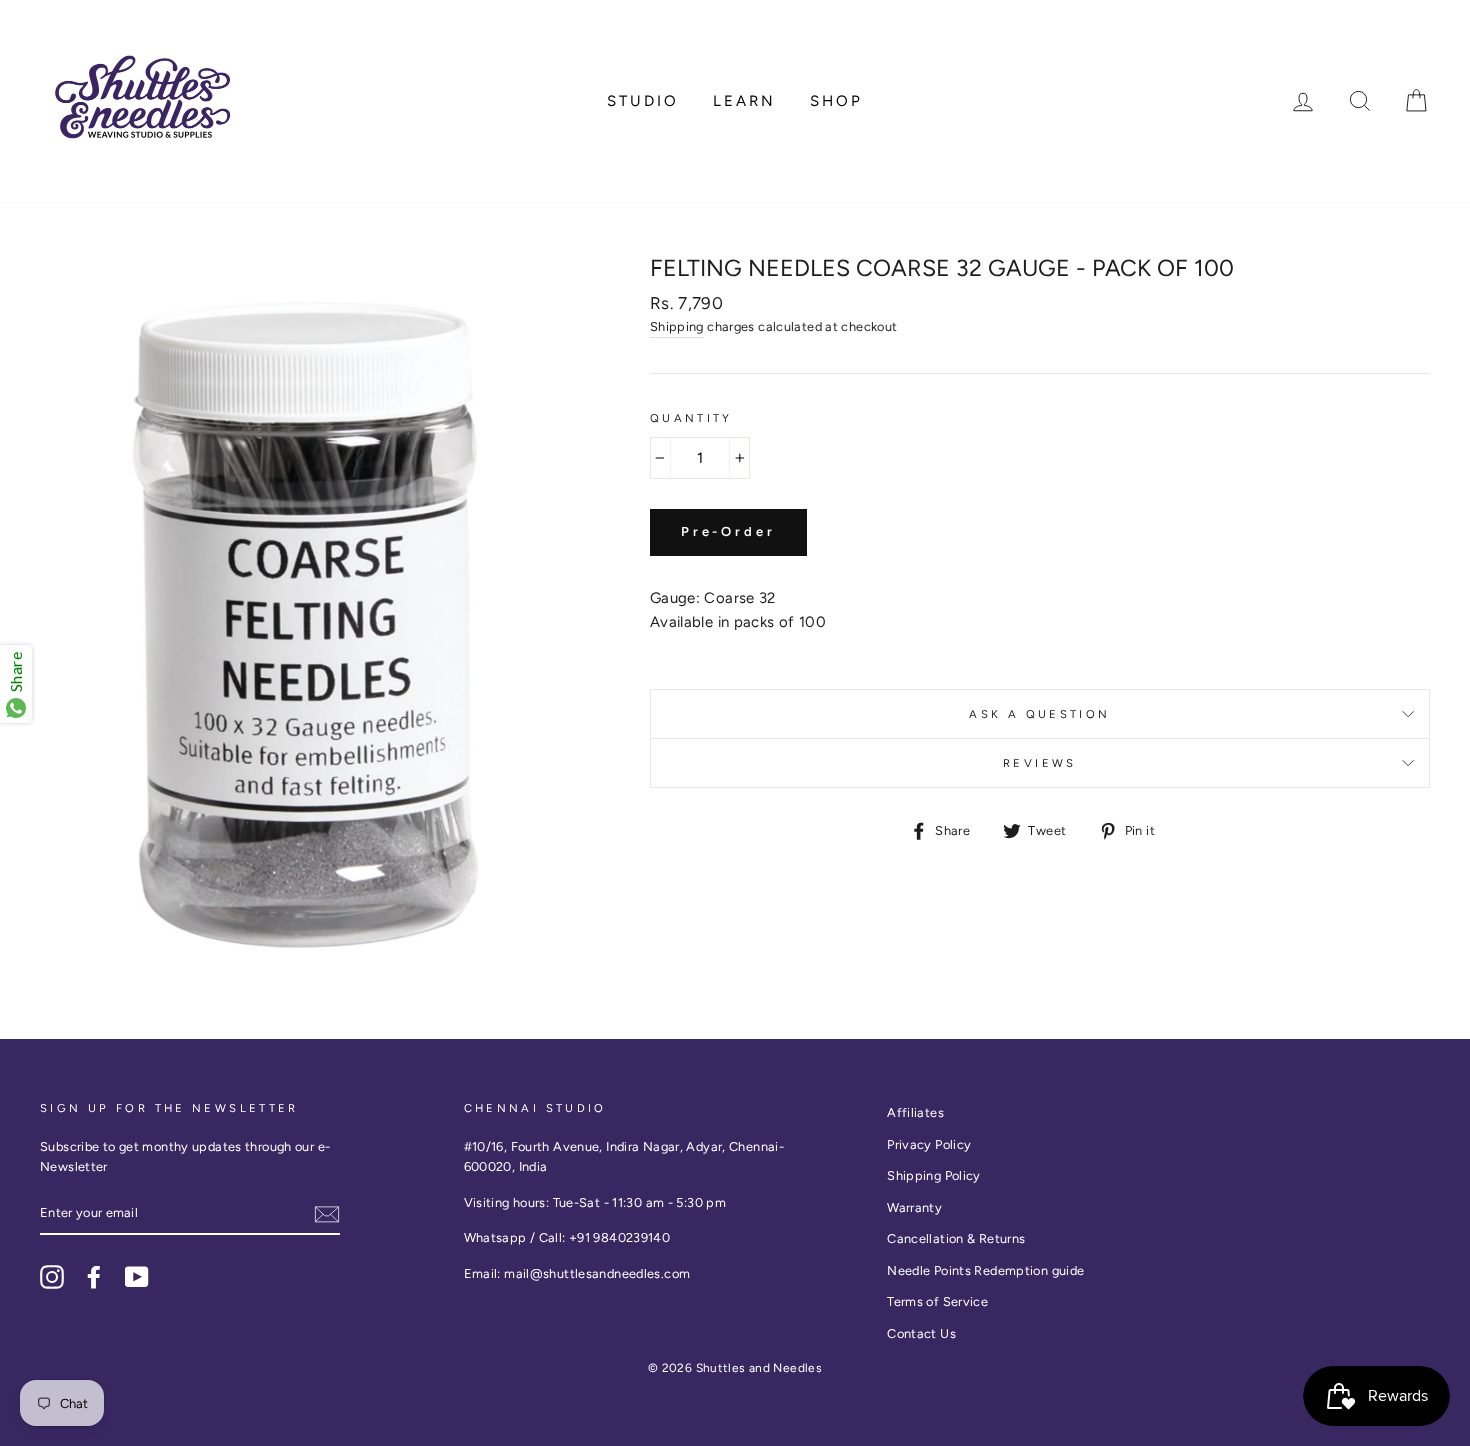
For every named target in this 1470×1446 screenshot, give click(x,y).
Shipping (677, 326)
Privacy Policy (929, 1144)
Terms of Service (937, 1301)
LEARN (744, 101)
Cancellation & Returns (956, 1238)
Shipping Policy (934, 1175)
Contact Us (921, 1333)
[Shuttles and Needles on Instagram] (52, 1277)
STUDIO (643, 101)
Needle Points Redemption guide (985, 1270)
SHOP (836, 101)
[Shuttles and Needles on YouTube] (137, 1277)
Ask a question (1039, 714)
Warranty (914, 1207)
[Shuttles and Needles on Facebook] (94, 1277)
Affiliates (915, 1112)
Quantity (691, 418)
